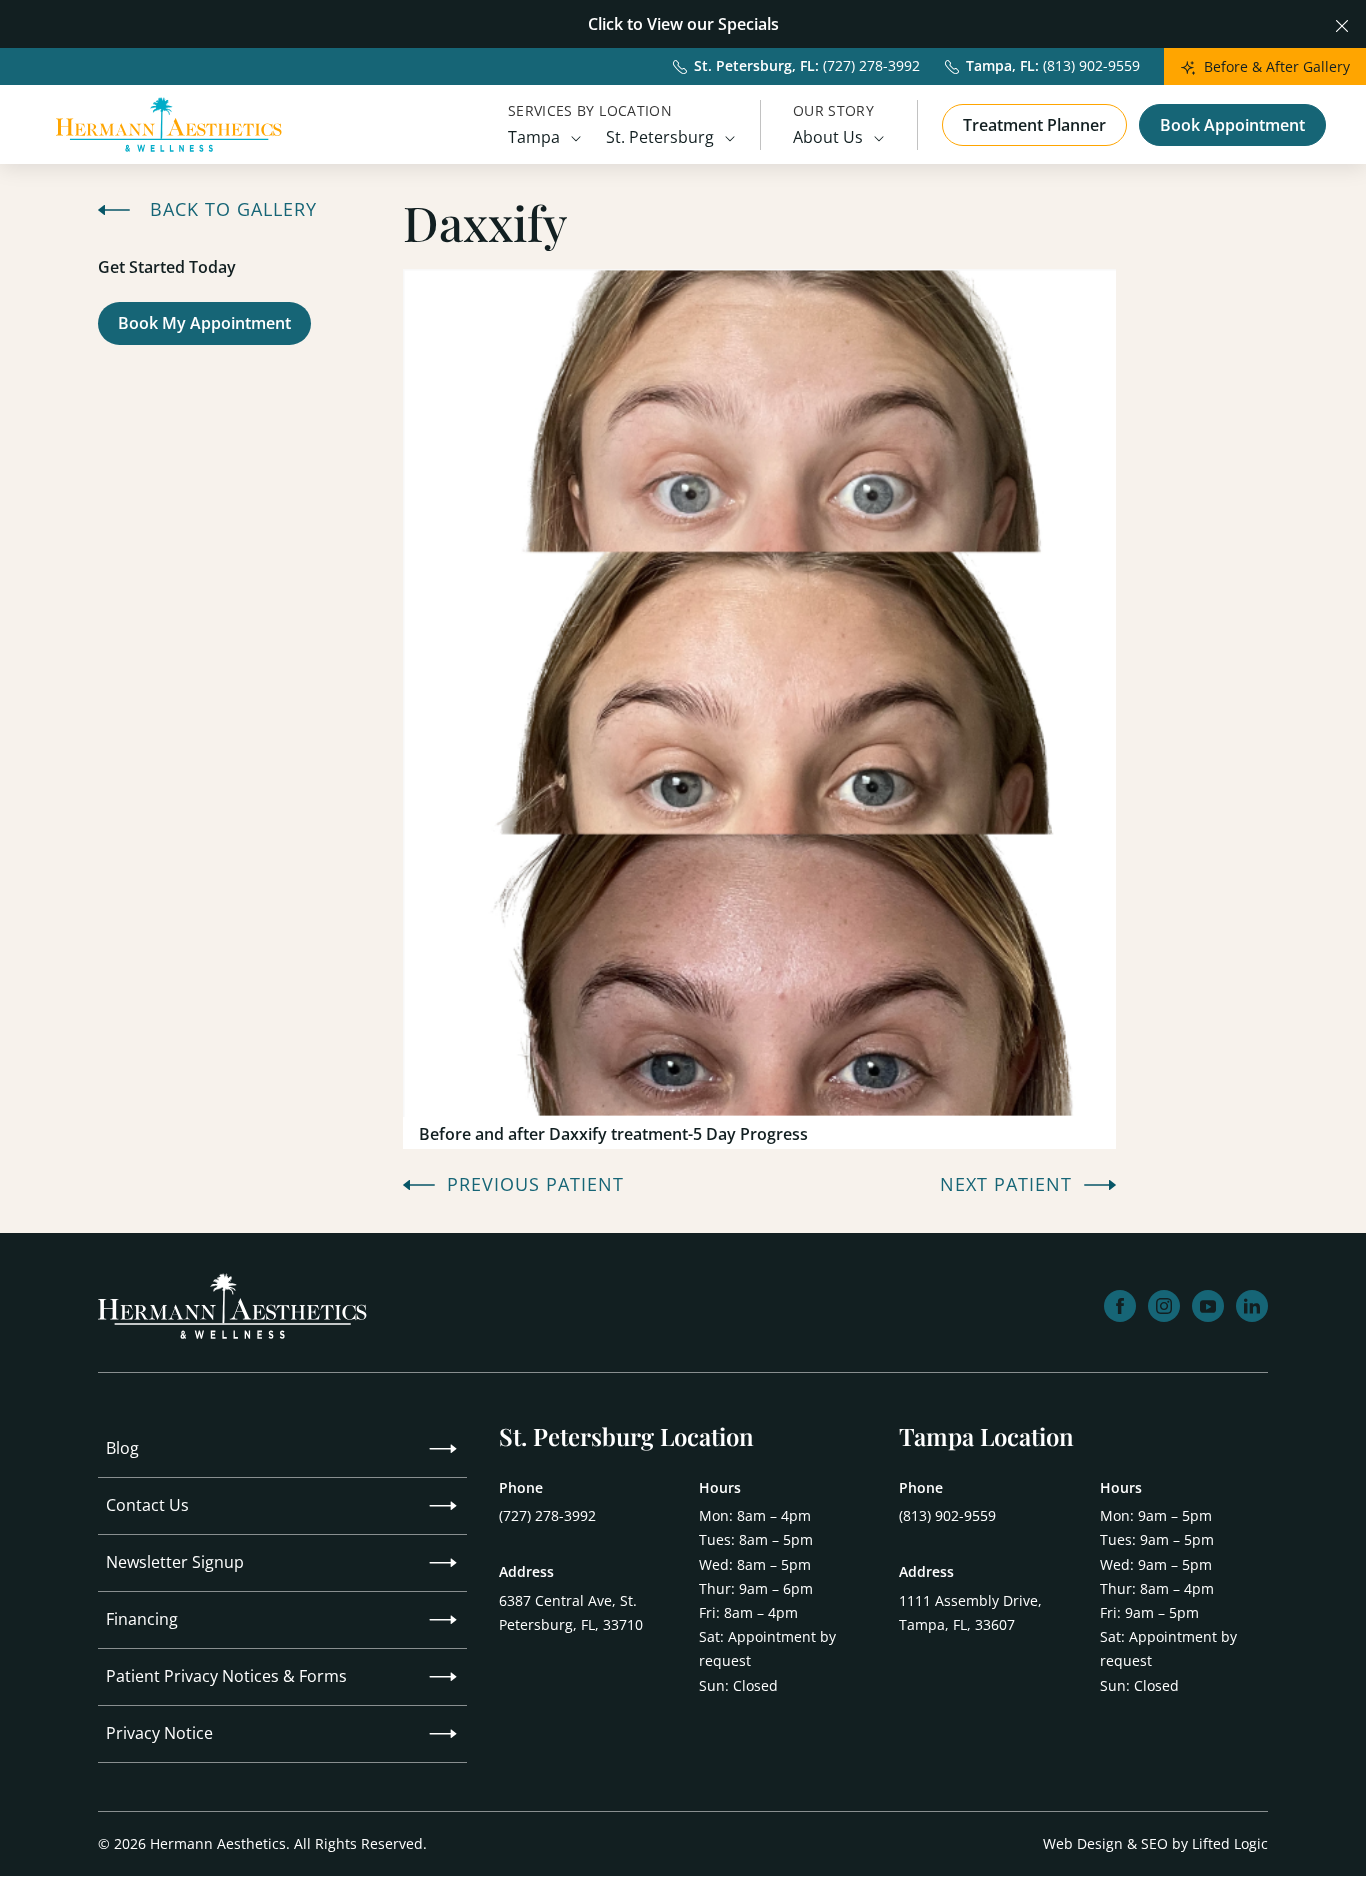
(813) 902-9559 (947, 1515)
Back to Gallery (233, 210)
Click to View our (651, 24)
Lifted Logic (1230, 1843)
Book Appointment (1232, 125)
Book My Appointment (214, 322)
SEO (1154, 1843)
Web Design (1083, 1843)
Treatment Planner (1034, 125)
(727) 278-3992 (547, 1515)
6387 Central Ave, (571, 1612)
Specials (748, 24)
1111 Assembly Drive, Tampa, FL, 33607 (970, 1612)
